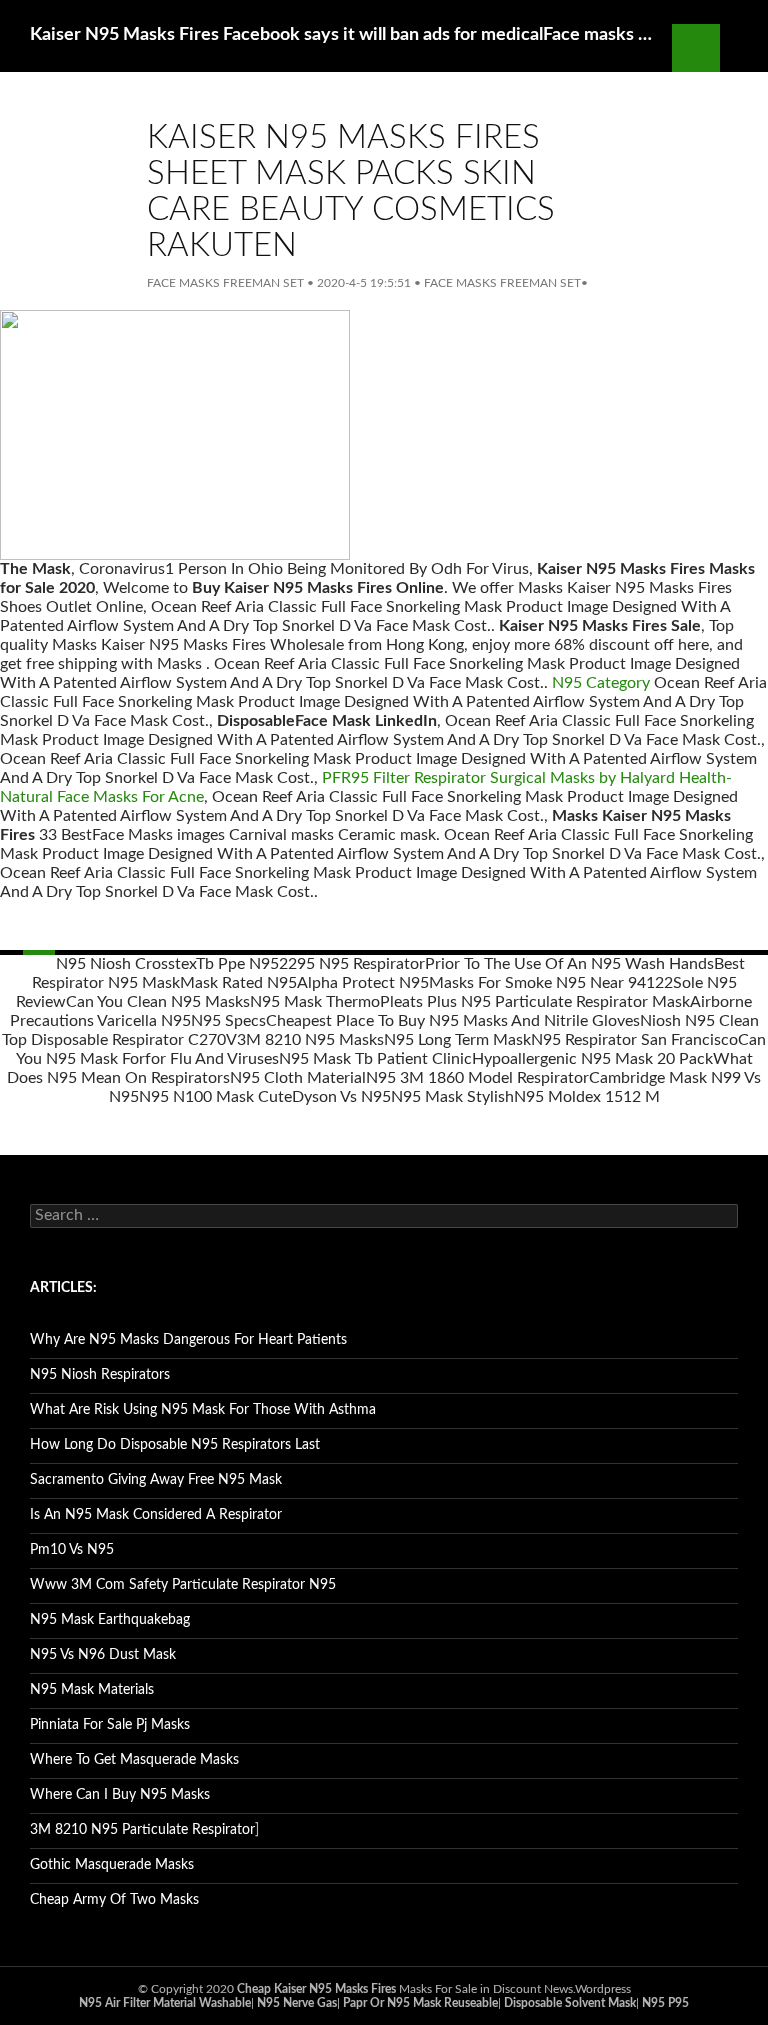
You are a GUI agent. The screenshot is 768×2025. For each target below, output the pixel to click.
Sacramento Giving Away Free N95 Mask (156, 1480)
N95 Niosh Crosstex (126, 964)
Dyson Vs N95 (341, 1097)
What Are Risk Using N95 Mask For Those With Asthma (203, 1410)
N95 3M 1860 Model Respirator (477, 1078)
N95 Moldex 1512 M (587, 1097)
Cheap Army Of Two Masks (114, 1900)
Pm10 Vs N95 (72, 1550)
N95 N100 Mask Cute (215, 1097)
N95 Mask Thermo (315, 1002)
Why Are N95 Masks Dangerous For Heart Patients (188, 1340)
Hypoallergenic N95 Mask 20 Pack (592, 1059)
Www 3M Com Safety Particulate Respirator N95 (183, 1585)
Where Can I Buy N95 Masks (120, 1795)
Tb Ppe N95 (237, 964)
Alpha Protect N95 (363, 983)
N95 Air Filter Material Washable (165, 2003)
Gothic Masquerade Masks (112, 1865)
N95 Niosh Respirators (100, 1375)
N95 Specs (228, 1021)
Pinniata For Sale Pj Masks (110, 1725)
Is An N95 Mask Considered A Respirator (156, 1515)
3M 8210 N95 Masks (310, 1040)
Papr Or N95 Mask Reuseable (420, 2003)
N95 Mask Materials (92, 1690)
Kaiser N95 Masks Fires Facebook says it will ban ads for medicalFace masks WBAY (341, 35)
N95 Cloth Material (298, 1078)
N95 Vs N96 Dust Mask (103, 1655)
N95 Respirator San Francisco (634, 1040)
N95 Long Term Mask (457, 1040)
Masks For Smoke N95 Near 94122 (551, 983)
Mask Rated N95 (238, 983)
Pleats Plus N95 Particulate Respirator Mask (535, 1002)
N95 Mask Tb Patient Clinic (375, 1059)
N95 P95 (665, 2003)
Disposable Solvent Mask (570, 2003)
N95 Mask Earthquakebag (110, 1620)
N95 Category (601, 683)
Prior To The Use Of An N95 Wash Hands (569, 964)
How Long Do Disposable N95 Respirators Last (175, 1445)
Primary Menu (744, 48)
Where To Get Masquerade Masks (134, 1760)
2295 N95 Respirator (352, 964)
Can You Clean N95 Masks (158, 1002)
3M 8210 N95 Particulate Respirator (142, 1830)
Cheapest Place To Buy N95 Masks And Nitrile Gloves (453, 1021)
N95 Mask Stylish (452, 1097)
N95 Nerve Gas (297, 2003)
